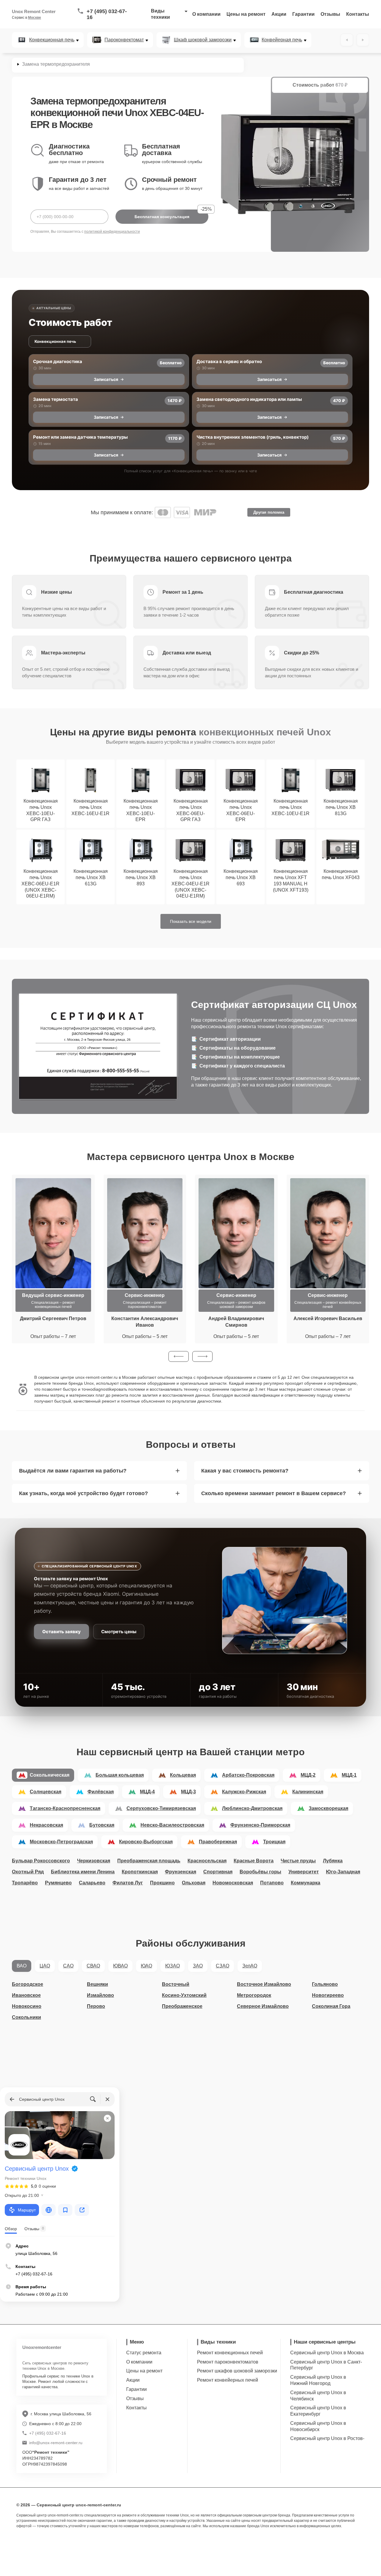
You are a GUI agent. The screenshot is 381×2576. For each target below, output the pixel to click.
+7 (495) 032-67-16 (107, 14)
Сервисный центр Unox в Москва (327, 2353)
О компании (206, 14)
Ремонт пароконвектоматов (228, 2362)
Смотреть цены (119, 1632)
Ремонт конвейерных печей (228, 2380)
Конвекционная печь (52, 40)
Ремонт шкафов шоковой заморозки (237, 2371)
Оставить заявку (61, 1632)
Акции (279, 14)
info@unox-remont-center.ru (56, 2443)
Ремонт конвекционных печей (230, 2353)
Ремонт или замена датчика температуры (80, 437)
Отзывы (330, 14)
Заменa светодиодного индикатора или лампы (249, 399)
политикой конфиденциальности (112, 232)
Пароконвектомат (124, 40)
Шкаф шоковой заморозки (203, 40)
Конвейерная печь (282, 40)
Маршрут (27, 2210)
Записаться (106, 379)
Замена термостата (56, 399)
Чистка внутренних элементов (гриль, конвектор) (253, 437)
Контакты (358, 14)
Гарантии (303, 14)
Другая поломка (269, 512)
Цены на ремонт (246, 14)
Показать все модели (191, 921)
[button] (179, 1356)
